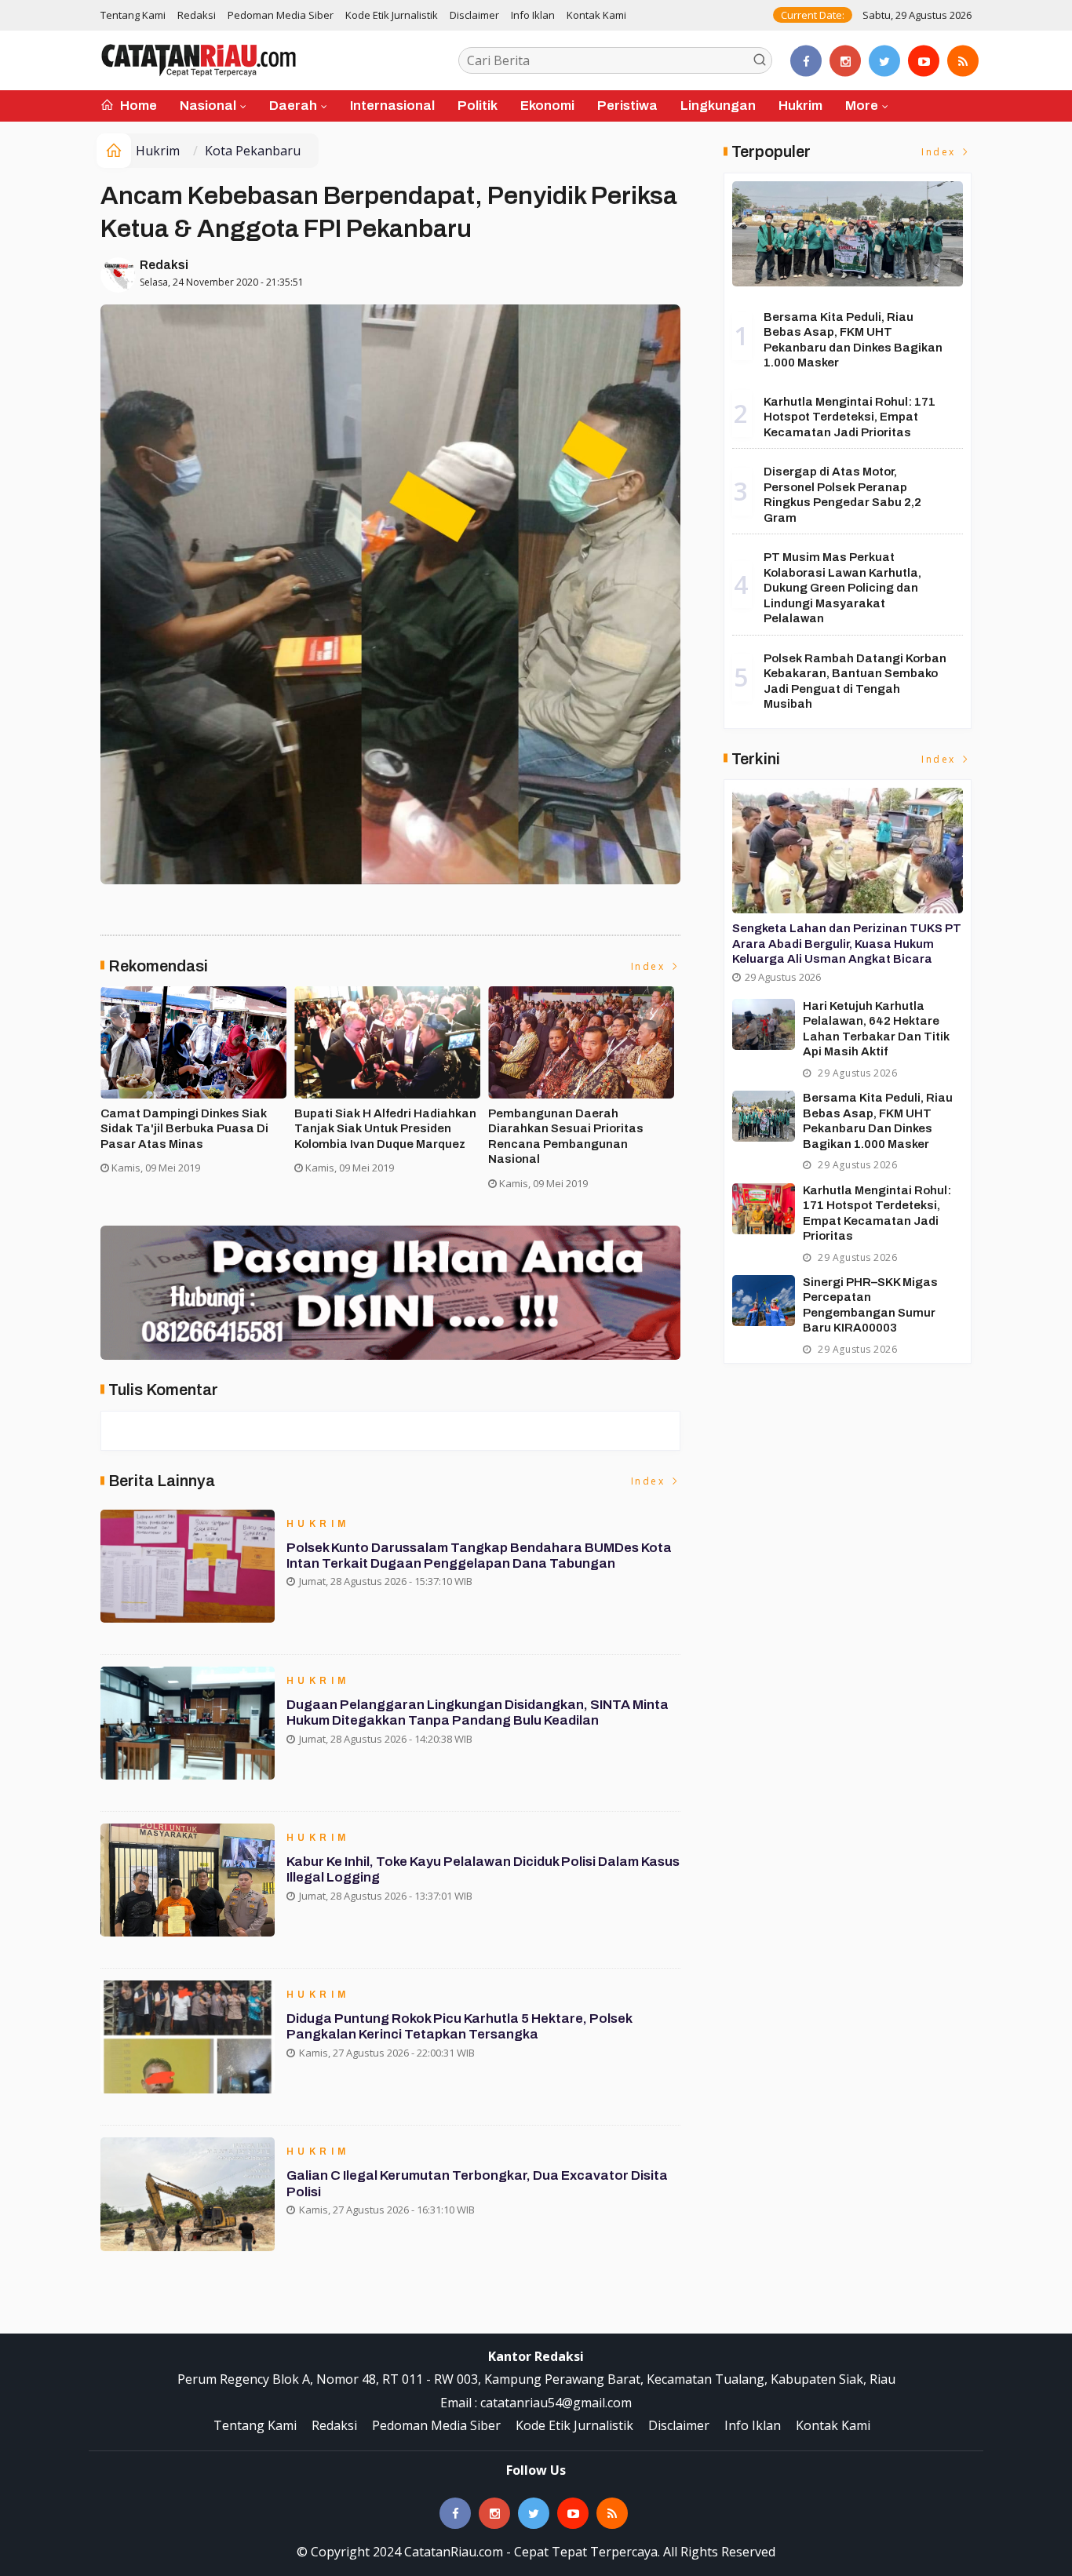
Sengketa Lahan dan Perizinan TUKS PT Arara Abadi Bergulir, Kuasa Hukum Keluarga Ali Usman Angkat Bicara (847, 944)
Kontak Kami (596, 15)
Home (137, 106)
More (862, 106)
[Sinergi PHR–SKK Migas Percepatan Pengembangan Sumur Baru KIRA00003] (764, 1301)
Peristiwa (627, 106)
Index (650, 966)
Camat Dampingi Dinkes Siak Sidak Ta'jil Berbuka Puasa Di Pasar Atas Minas (184, 1129)
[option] (197, 1086)
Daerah (293, 106)
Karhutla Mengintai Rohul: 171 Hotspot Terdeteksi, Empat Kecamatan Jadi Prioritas (850, 417)
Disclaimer (474, 15)
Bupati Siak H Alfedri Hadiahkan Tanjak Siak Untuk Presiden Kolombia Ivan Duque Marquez (385, 1129)
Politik (478, 106)
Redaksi (197, 15)
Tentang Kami (133, 15)
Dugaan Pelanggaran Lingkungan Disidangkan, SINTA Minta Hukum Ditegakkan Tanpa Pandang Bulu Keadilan (478, 1712)
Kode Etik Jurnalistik (392, 15)
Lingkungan (718, 106)
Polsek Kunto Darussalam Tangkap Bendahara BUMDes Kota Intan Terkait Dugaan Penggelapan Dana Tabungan (479, 1556)
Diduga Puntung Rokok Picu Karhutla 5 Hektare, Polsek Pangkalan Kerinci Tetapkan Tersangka (459, 2026)
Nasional (208, 106)
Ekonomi (547, 106)
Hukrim (800, 106)
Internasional (392, 106)
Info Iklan (533, 15)
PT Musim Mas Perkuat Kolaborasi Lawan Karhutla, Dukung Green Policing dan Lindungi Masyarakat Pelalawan (842, 588)
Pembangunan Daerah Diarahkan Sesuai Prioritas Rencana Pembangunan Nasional (566, 1137)
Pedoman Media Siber (281, 15)
